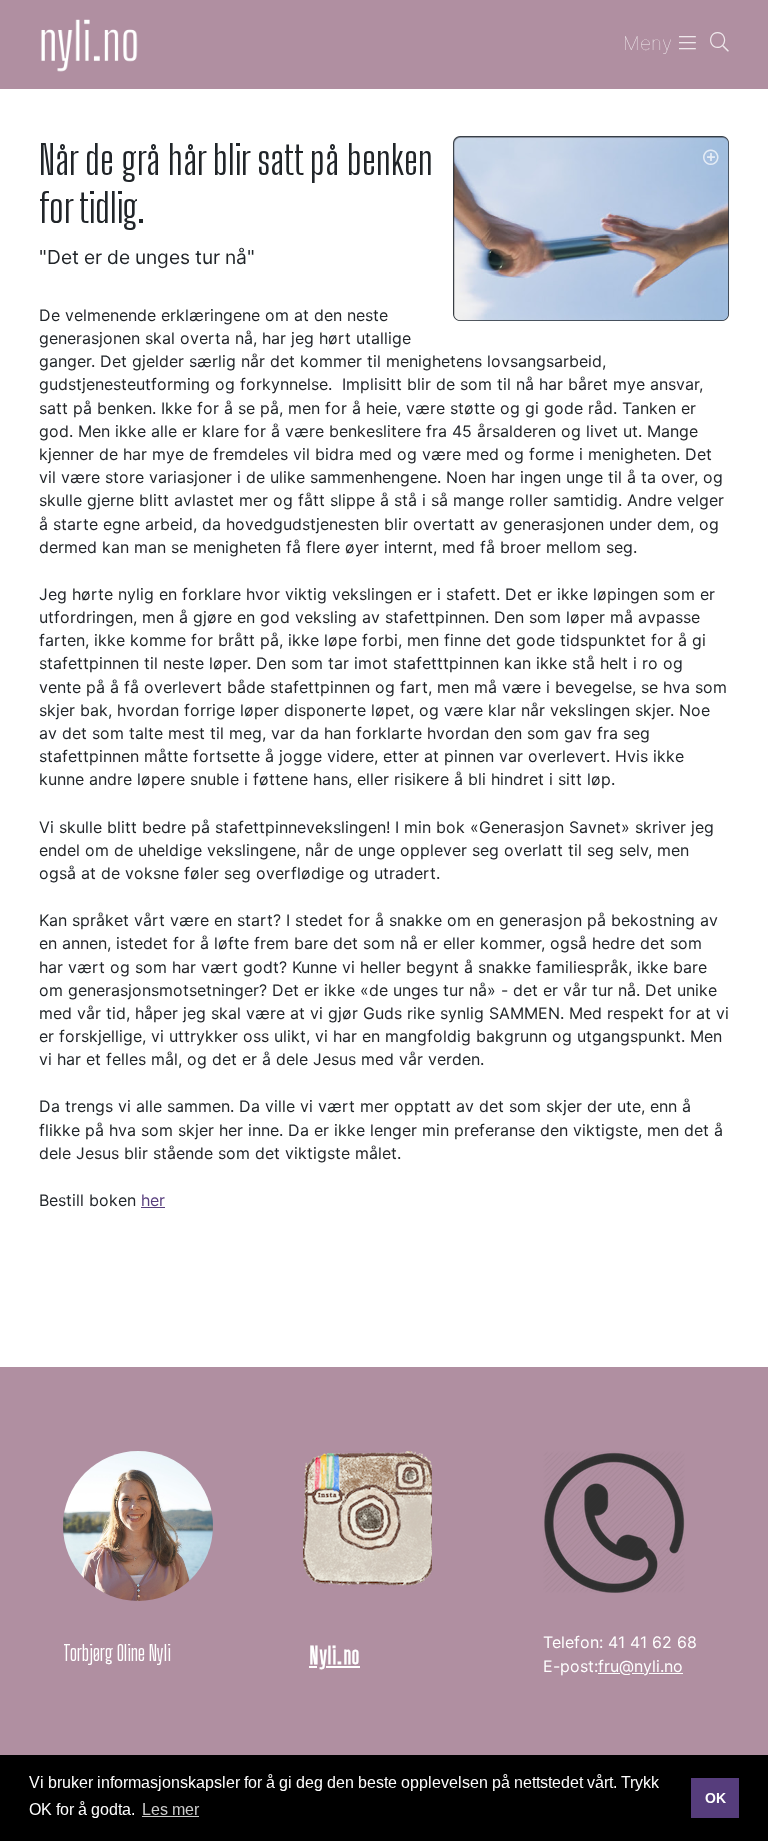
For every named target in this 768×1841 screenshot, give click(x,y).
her (153, 1200)
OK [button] (715, 1798)
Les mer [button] (170, 1809)
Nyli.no (334, 1656)
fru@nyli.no (640, 1666)
